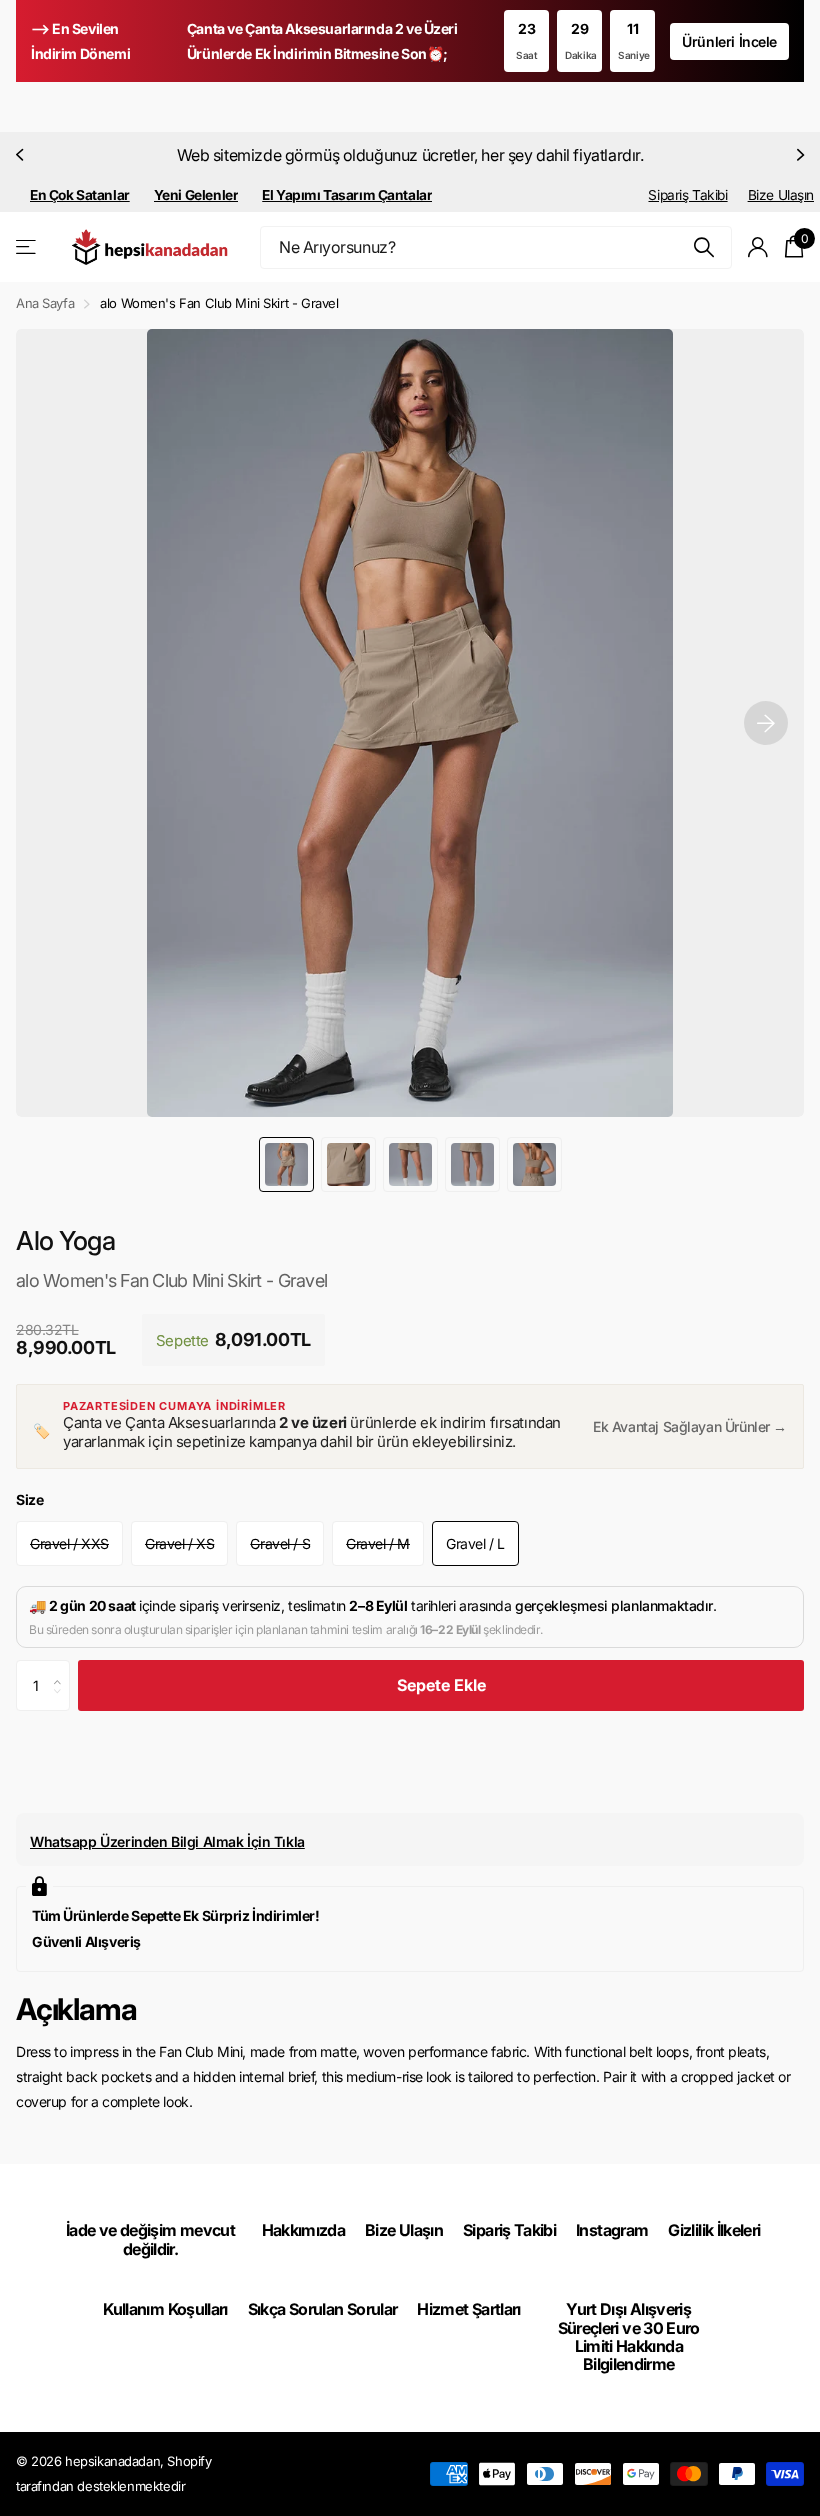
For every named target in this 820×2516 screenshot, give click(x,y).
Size (29, 1499)
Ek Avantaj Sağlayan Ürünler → (690, 1426)
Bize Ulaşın (781, 195)
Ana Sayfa (45, 303)
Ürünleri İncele (729, 41)
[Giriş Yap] (758, 247)
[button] (22, 155)
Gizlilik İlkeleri (714, 2230)
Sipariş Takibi (687, 195)
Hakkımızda (304, 2230)
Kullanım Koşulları (165, 2309)
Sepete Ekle (441, 1685)
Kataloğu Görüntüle (27, 247)
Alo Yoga (66, 1240)
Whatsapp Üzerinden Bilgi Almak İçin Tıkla (167, 1841)
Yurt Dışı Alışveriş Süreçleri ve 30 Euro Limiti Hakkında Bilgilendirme (629, 2336)
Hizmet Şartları (468, 2309)
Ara (704, 247)
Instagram (612, 2230)
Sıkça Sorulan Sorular (323, 2309)
